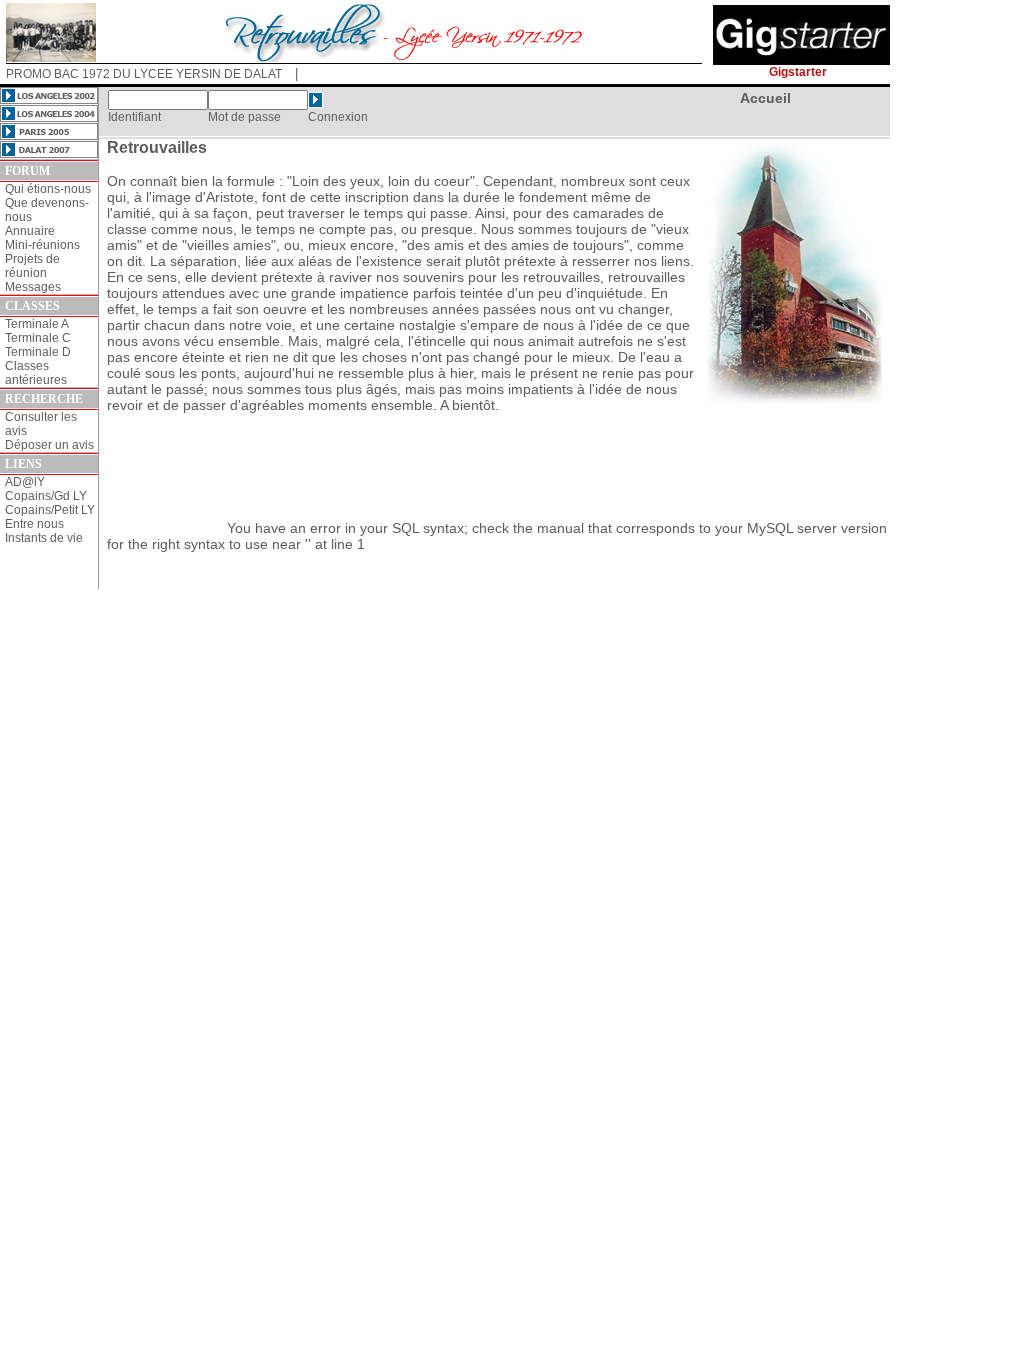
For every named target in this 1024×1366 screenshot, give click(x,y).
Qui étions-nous (48, 189)
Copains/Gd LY (46, 496)
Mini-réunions (42, 245)
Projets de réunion (32, 266)
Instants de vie (44, 538)
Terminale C (38, 338)
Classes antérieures (36, 373)
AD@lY (25, 482)
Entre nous (34, 524)
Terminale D (38, 352)
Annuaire (30, 231)
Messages (33, 287)
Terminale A (37, 324)
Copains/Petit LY (50, 510)
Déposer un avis (49, 445)
